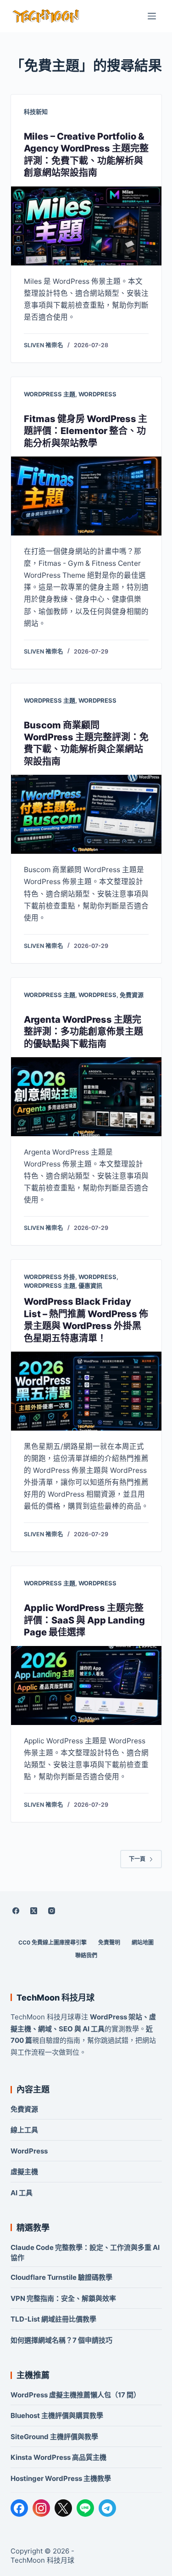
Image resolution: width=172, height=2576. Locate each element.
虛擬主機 (24, 2172)
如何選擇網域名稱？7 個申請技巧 (61, 2340)
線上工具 (24, 2130)
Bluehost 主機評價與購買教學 (57, 2415)
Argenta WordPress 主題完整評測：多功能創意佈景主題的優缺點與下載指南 (83, 1032)
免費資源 (132, 995)
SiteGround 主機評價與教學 (54, 2437)
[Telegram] (107, 2508)
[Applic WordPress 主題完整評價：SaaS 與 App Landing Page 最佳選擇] (86, 1685)
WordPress (97, 394)
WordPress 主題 (50, 394)
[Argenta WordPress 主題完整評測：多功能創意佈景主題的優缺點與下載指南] (86, 1097)
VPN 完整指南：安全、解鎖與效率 (63, 2298)
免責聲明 (109, 1942)
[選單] (152, 16)
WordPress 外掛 (50, 1277)
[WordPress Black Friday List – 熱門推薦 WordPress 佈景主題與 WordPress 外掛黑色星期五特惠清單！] (86, 1391)
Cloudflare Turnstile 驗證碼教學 (61, 2277)
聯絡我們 (86, 1955)
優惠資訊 (90, 1285)
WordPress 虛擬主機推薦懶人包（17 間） (75, 2395)
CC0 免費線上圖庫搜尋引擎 (53, 1942)
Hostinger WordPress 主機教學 (61, 2478)
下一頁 (137, 1859)
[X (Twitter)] (34, 1911)
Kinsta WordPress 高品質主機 (58, 2457)
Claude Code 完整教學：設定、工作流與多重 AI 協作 (85, 2252)
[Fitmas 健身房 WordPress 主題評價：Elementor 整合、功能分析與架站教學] (86, 496)
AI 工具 (22, 2193)
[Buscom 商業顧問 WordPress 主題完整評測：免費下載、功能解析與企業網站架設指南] (86, 814)
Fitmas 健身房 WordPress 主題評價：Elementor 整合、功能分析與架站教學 (86, 431)
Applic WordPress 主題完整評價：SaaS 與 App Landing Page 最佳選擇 (84, 1620)
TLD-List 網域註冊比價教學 (53, 2319)
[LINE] (85, 2508)
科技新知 (36, 112)
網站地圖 (143, 1942)
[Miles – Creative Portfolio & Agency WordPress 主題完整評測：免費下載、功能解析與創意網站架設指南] (86, 226)
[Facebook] (16, 1911)
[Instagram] (52, 1911)
